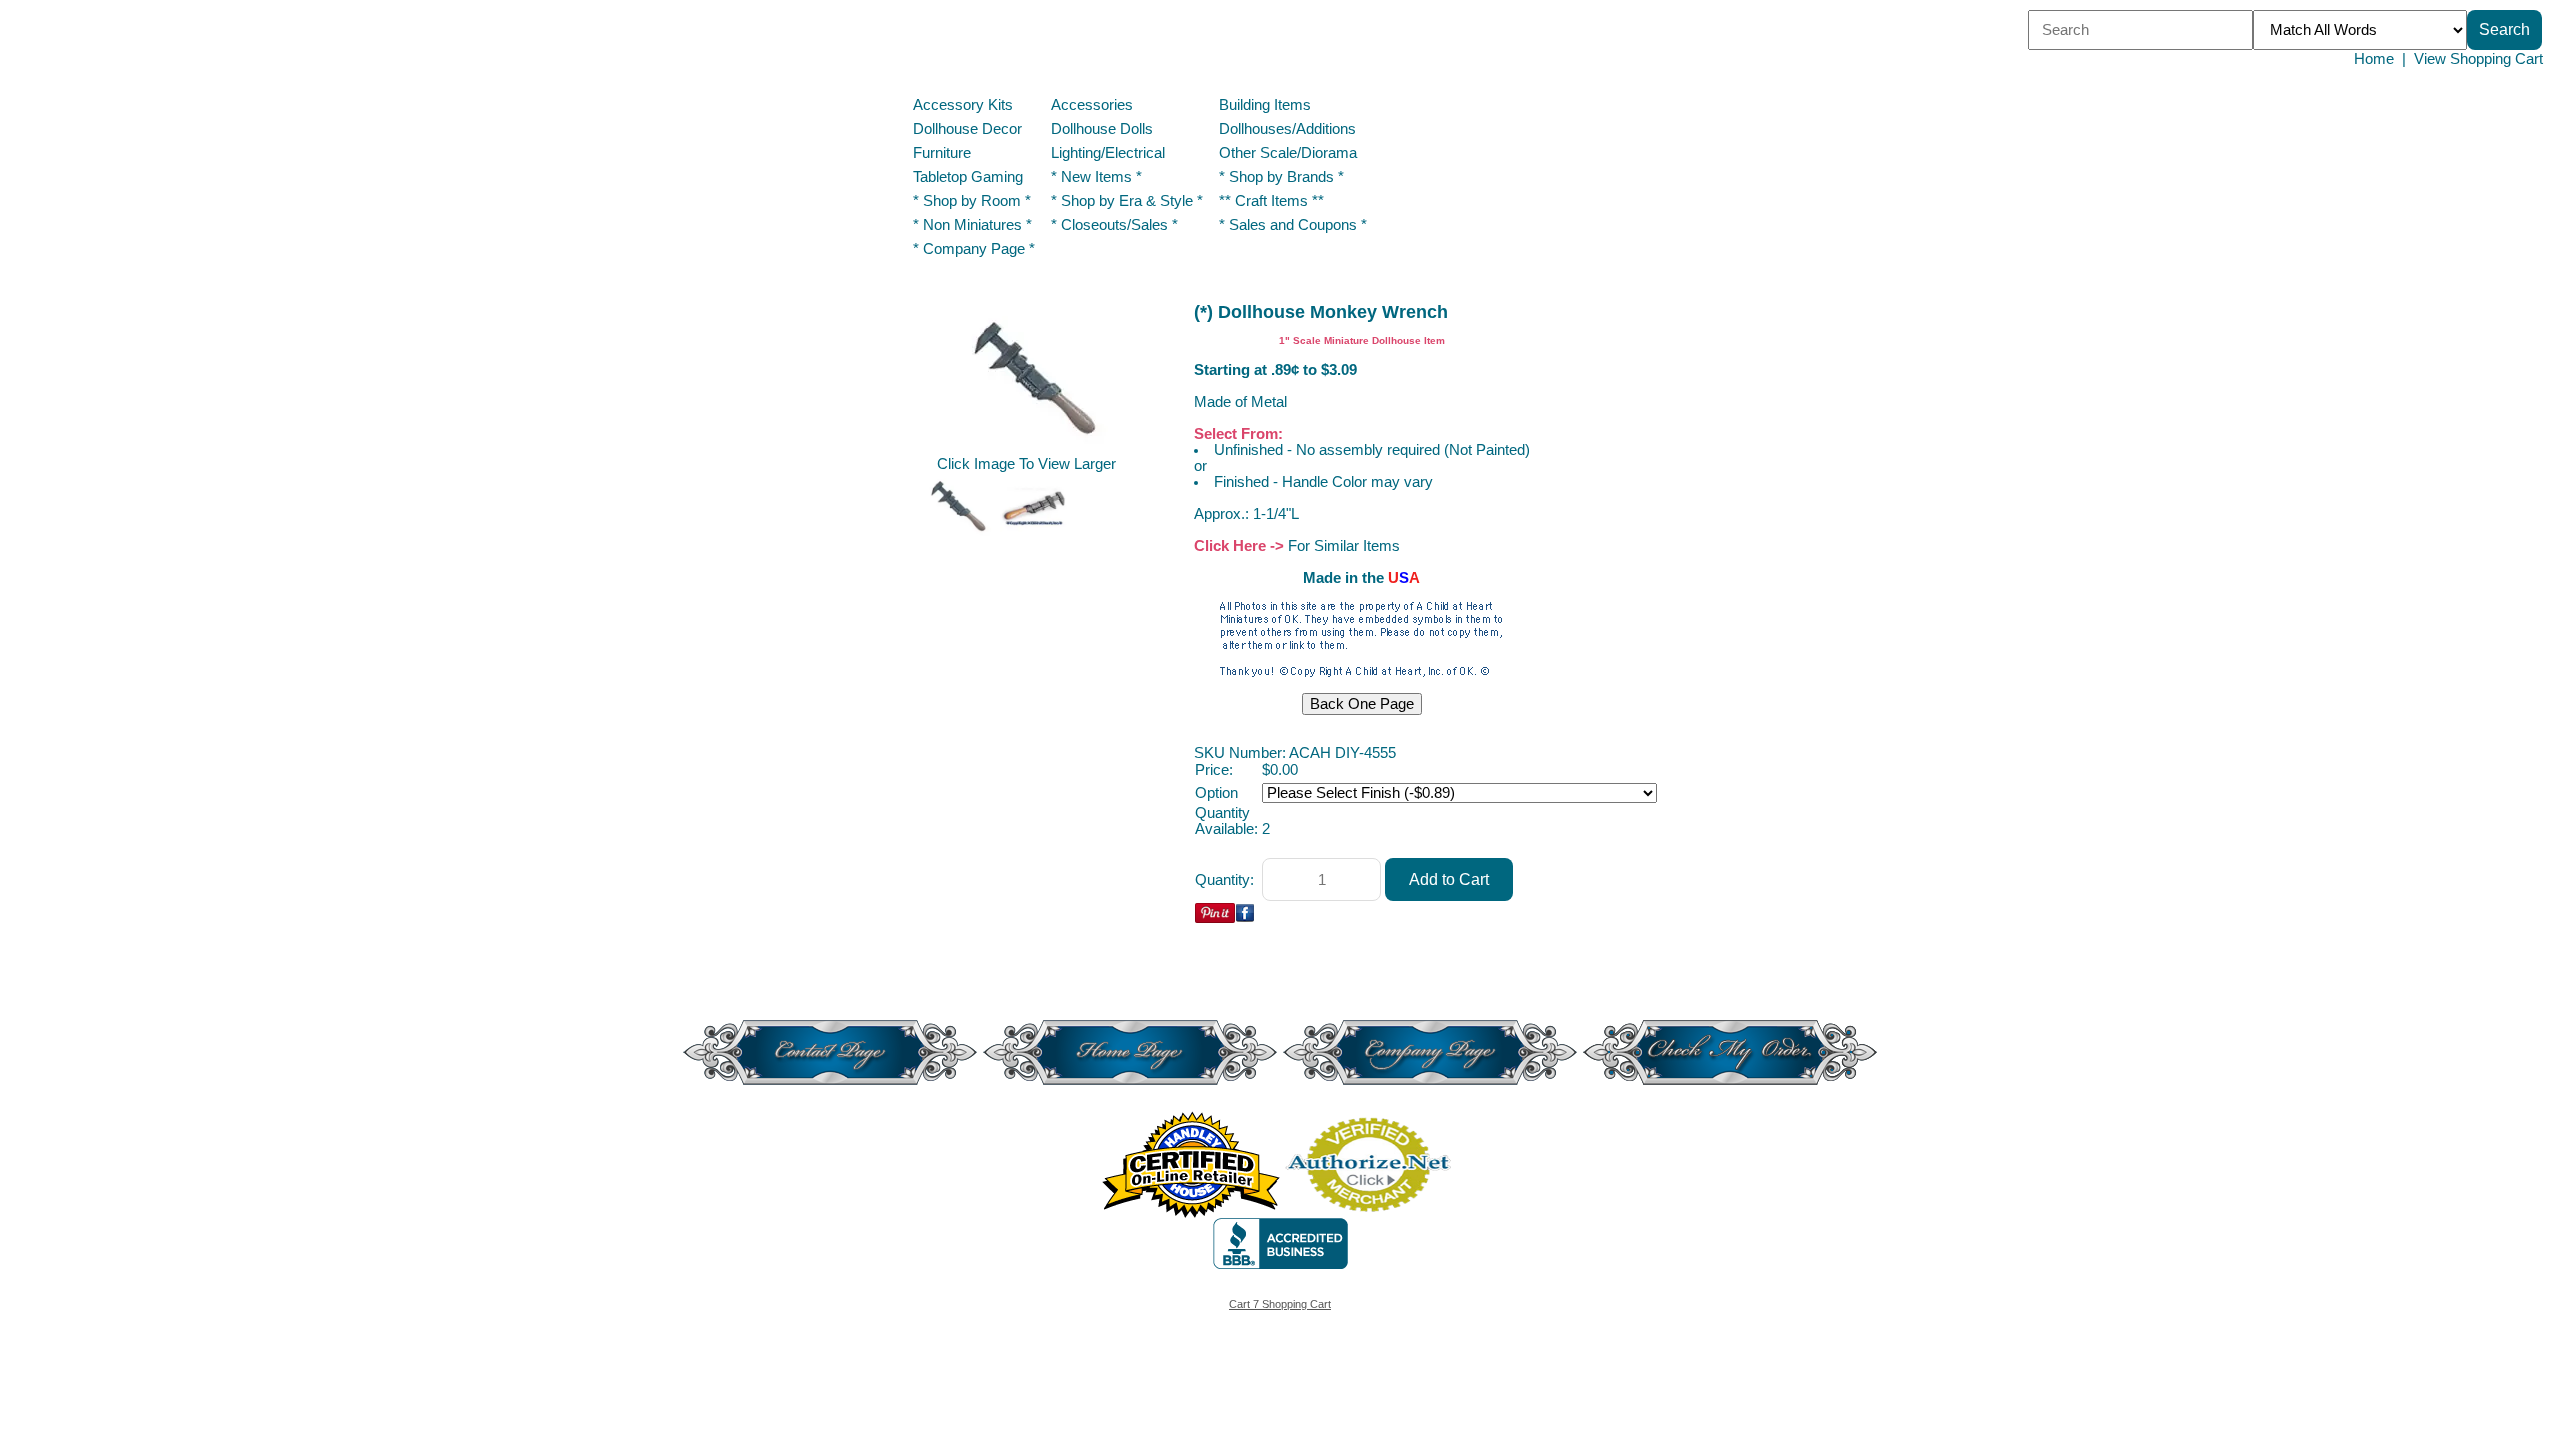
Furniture (942, 153)
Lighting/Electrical (1110, 153)
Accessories (1092, 105)
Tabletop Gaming (968, 177)
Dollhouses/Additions (1287, 129)
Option (1216, 793)
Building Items (1265, 105)
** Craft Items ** (1271, 201)
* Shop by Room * (972, 201)
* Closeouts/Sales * (1114, 225)
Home (2374, 59)
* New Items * (1096, 177)
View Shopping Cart (2478, 59)
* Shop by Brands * (1281, 177)
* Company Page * (974, 249)
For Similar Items (1344, 546)
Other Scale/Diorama (1288, 153)
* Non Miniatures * (972, 225)
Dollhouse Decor (967, 129)
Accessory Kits (963, 105)
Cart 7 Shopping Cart (1280, 1304)
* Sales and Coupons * (1293, 225)
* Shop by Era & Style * (1127, 201)
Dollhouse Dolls (1102, 129)
